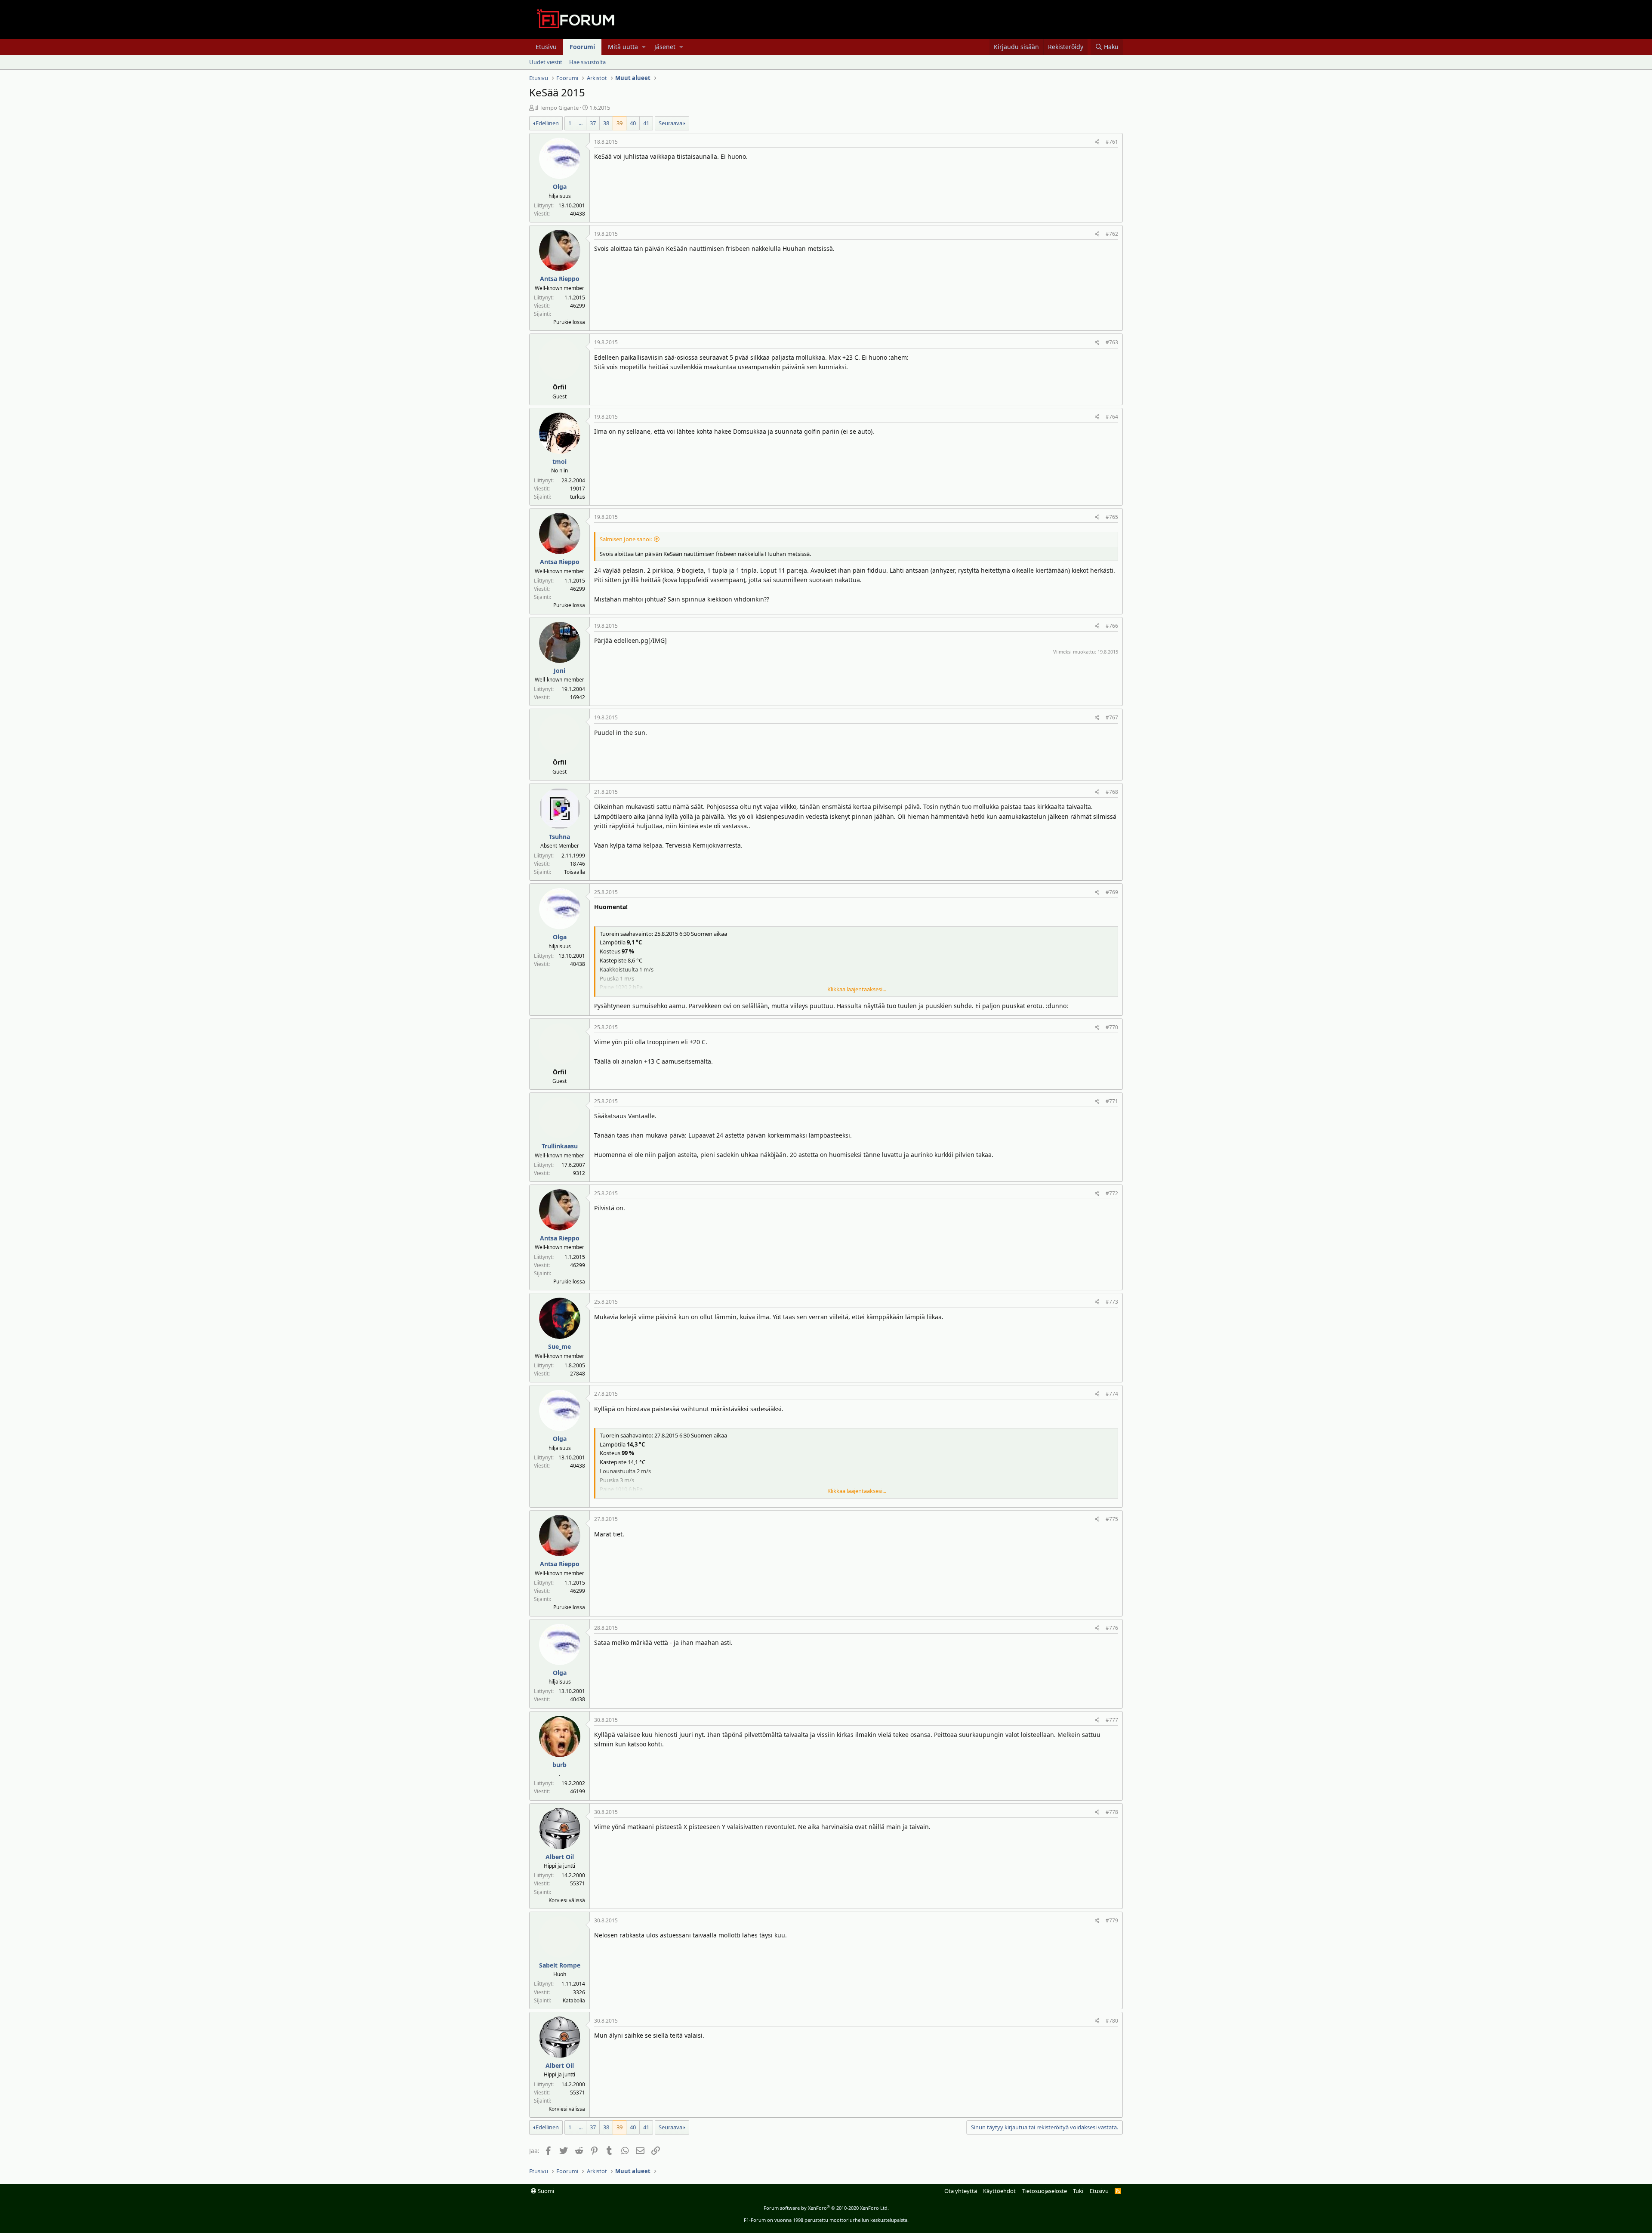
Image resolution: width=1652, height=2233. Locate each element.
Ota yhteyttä (961, 2191)
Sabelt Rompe (560, 1965)
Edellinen (547, 123)
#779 (1112, 1920)
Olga (560, 187)
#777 (1112, 1720)
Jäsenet (665, 47)
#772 (1112, 1193)
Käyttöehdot (999, 2191)
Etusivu (546, 47)
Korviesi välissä (567, 1900)
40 (633, 123)
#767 (1112, 717)
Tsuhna (559, 837)
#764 (1112, 417)
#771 (1112, 1101)
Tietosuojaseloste (1045, 2191)
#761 (1112, 142)
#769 (1112, 892)
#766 (1112, 626)
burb (559, 1765)
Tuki (1078, 2191)
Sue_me (559, 1346)
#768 (1112, 792)
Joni (559, 671)
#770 (1112, 1027)
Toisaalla (575, 872)
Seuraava (670, 123)
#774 (1112, 1394)
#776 (1112, 1628)
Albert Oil (560, 1857)
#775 (1112, 1519)
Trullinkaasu (560, 1146)
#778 (1112, 1812)
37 (593, 123)
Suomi (545, 2191)
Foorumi (582, 47)
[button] (644, 47)
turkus (578, 497)
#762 (1112, 234)
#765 (1112, 517)
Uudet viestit (546, 62)
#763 (1112, 342)
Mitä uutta (623, 47)
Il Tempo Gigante (557, 108)
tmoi (559, 461)
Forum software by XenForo (826, 2208)
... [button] (581, 123)
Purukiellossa (569, 322)
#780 (1112, 2021)
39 (619, 123)
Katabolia (574, 2000)
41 (646, 123)
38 (606, 123)
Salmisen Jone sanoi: (626, 539)
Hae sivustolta (587, 62)
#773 (1112, 1302)
